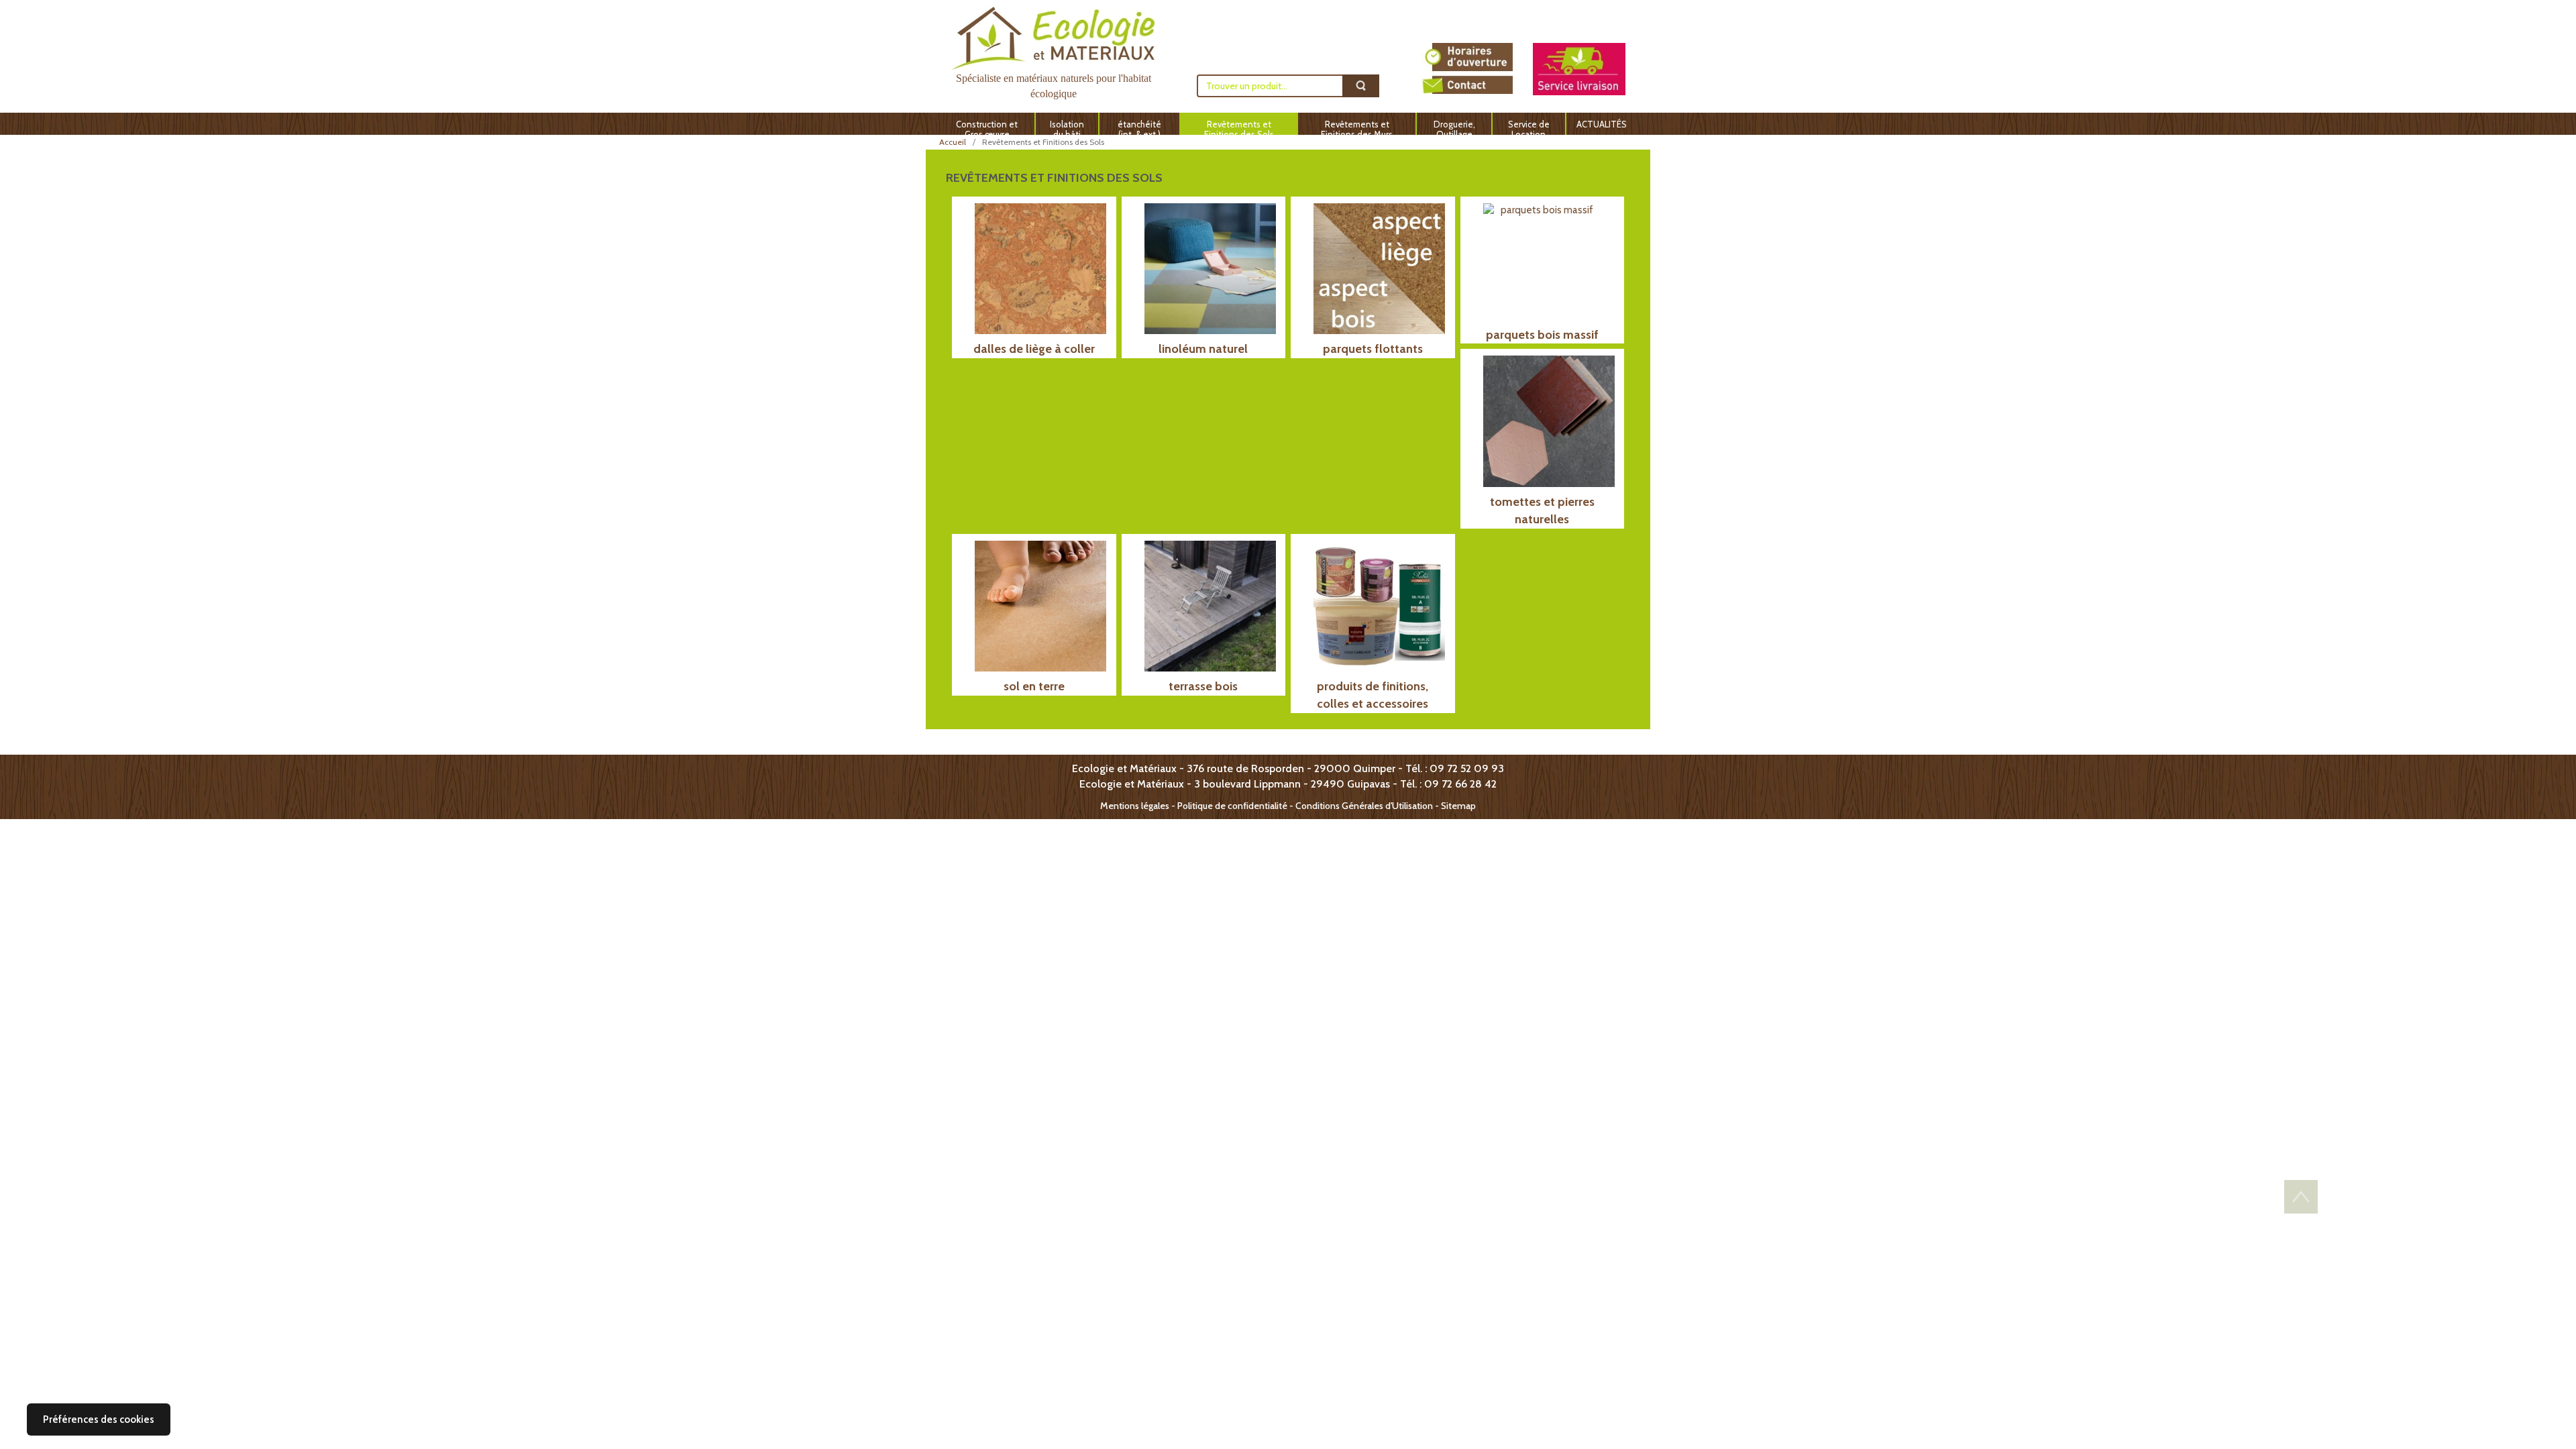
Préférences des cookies (99, 1419)
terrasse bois (1203, 686)
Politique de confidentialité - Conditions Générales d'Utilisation (1305, 806)
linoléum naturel (1203, 349)
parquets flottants (1373, 349)
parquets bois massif (1542, 335)
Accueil (953, 142)
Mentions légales (1135, 806)
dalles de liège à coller (1034, 349)
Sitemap (1458, 806)
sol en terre (1034, 686)
